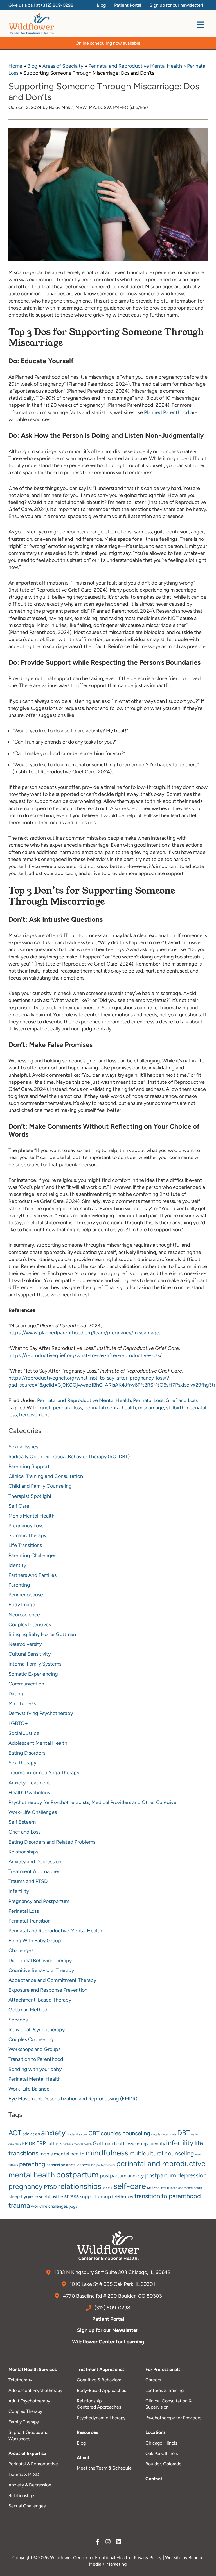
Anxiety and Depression (35, 1862)
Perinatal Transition (30, 1921)
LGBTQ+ (18, 1723)
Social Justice (24, 1733)
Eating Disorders (27, 1753)
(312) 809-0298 (57, 5)
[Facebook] (98, 2543)
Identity (17, 1565)
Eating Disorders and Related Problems (52, 1842)
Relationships (23, 1852)
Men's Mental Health (31, 1516)
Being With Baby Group (35, 1941)
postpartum (77, 2175)
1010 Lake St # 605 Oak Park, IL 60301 (112, 2284)
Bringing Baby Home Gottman (42, 1634)
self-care (130, 2186)
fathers (55, 2143)
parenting (32, 2164)
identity (157, 2144)
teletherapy (123, 2197)
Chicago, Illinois (161, 2443)
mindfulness (107, 2153)
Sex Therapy (22, 1763)
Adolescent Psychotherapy (35, 2390)
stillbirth (175, 1408)
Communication (26, 1684)
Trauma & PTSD (24, 2474)
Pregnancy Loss (26, 1526)
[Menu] (201, 25)
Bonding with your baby (35, 2069)
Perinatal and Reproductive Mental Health (135, 66)
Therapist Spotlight (30, 1496)
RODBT (107, 2188)
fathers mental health (77, 2144)
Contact (154, 2479)
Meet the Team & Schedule (104, 2468)
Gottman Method (28, 2010)
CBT (94, 2133)
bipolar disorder (77, 2134)
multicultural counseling (162, 2153)
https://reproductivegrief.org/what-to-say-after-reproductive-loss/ (85, 1355)
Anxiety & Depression (30, 2485)
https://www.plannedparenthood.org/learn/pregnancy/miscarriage (84, 1333)
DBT (184, 2133)
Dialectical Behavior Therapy (40, 1961)
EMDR (29, 2143)
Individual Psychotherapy (37, 2030)
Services (18, 2020)
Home (15, 66)
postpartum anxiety (122, 2176)
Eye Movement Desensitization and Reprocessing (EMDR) (73, 2099)
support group (95, 2196)
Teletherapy (20, 2380)
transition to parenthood (168, 2196)
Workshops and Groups (34, 2049)
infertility (180, 2143)
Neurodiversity (25, 1644)
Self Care (19, 1506)
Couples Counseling (31, 2039)
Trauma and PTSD (28, 1881)
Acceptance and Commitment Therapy (52, 1980)
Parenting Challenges (32, 1555)
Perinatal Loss (148, 1400)
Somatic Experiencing (33, 1674)
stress (71, 2196)
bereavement (34, 1415)
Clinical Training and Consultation (46, 1476)
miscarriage (151, 1408)
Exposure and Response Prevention (48, 1990)
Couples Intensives (30, 1625)
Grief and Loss (182, 1400)
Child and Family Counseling (40, 1486)
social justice (51, 2197)
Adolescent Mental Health (38, 1743)
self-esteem (158, 2187)
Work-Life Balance (29, 2089)
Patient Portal (108, 2319)
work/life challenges (49, 2206)
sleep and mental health (186, 2188)
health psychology (131, 2144)
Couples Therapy (25, 2411)
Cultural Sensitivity (30, 1654)
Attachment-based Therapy (40, 2000)
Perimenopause (26, 1595)
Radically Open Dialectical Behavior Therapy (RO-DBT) (69, 1457)
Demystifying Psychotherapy (41, 1713)
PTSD (50, 2187)
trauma (19, 2205)
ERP (41, 2143)
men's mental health (62, 2154)
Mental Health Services (32, 2369)
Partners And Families (32, 1575)
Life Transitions (25, 1545)
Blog (32, 66)
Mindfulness (22, 1703)
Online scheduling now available (108, 43)
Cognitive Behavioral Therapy (41, 1970)
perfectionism (106, 2165)
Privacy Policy (148, 2558)
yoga (73, 2206)
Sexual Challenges (27, 2506)
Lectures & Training (165, 2390)
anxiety (53, 2133)
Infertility (19, 1891)
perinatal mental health (110, 1408)
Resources (87, 2432)
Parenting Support (29, 1466)
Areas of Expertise (27, 2453)
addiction (31, 2134)
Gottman (103, 2143)
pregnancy (26, 2186)
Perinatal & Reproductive (33, 2464)
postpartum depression (176, 2175)
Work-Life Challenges (33, 1812)
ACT (15, 2133)
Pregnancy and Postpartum (39, 1901)
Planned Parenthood (166, 412)
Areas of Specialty (63, 66)
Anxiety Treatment (29, 1783)
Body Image (22, 1605)
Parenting (19, 1585)
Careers (153, 2380)
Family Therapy (24, 2422)
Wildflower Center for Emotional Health (90, 2558)
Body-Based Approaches (101, 2390)
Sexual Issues (23, 1447)
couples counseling (125, 2133)
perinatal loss (67, 1408)
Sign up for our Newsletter (108, 2330)
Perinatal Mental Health (35, 2079)
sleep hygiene (23, 2196)
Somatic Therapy (27, 1535)
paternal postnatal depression (71, 2165)
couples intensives (164, 2134)
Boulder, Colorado (163, 2464)
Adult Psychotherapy (29, 2401)
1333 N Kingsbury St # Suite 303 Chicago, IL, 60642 (112, 2272)
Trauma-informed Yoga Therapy (44, 1773)
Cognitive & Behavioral (100, 2380)
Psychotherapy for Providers (173, 2418)
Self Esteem (22, 1822)
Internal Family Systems (35, 1664)
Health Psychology (29, 1793)
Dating (16, 1694)
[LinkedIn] (118, 2543)
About (83, 2458)
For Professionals (163, 2369)
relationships (80, 2186)
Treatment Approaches (34, 1871)
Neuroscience (24, 1615)
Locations (155, 2432)
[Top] (206, 2569)
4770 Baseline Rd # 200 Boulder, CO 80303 (112, 2296)
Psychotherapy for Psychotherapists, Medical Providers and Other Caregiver (93, 1802)
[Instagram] (108, 2543)
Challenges (21, 1950)
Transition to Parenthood (36, 2059)
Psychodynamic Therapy (101, 2418)
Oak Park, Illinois (162, 2453)
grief (45, 1408)
